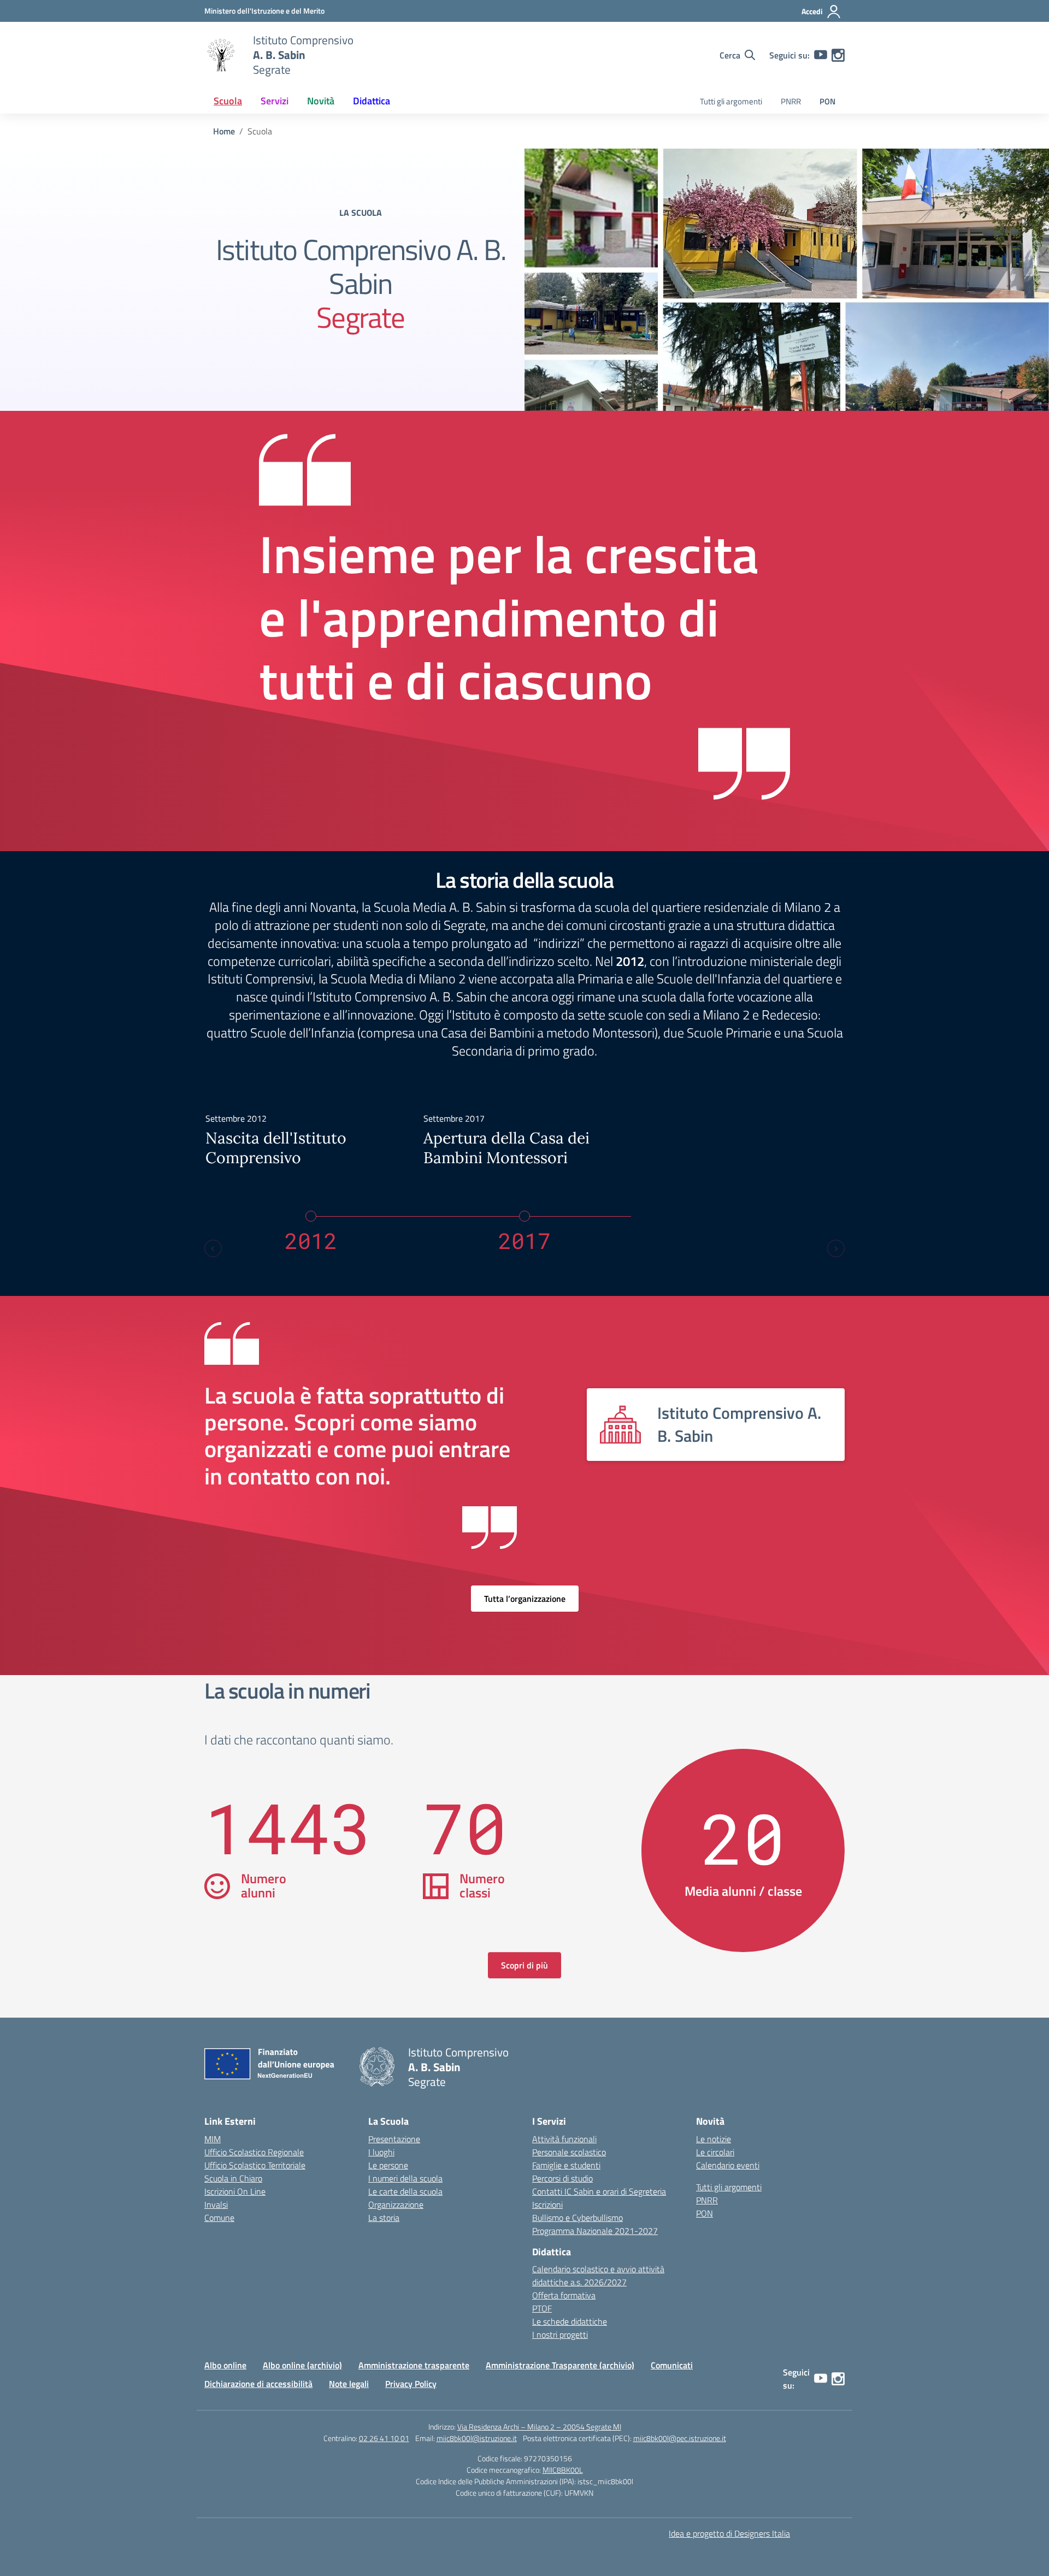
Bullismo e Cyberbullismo (577, 2218)
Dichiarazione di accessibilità (258, 2384)
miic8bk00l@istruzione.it (477, 2438)
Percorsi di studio (562, 2178)
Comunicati (672, 2365)
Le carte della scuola (405, 2191)
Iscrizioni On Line (235, 2191)
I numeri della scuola (405, 2178)
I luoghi (381, 2152)
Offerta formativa (564, 2295)
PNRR (791, 101)
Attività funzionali (564, 2139)
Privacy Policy (411, 2384)
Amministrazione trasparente (414, 2365)
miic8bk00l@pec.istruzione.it (680, 2438)
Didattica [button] (372, 101)
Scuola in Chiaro (233, 2178)
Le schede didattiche (570, 2321)
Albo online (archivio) (302, 2365)
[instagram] (838, 55)
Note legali (349, 2384)
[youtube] (821, 55)
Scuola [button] (228, 101)
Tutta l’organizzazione (525, 1599)
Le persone (388, 2165)
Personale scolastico (569, 2152)
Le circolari (715, 2152)
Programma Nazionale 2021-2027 (595, 2231)
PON (827, 101)
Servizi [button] (275, 101)
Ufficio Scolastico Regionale (254, 2152)
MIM (213, 2139)
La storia (384, 2218)
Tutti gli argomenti (731, 101)
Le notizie (714, 2139)
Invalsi (216, 2204)
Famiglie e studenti (566, 2165)
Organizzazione (396, 2204)
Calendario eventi (728, 2165)
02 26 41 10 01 (384, 2438)
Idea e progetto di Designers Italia (729, 2533)
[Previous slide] (213, 1248)
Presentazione (394, 2139)
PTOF (542, 2308)
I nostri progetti (560, 2335)
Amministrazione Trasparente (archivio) (560, 2365)
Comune (219, 2218)
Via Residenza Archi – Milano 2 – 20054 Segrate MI (539, 2427)
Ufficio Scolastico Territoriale (255, 2165)
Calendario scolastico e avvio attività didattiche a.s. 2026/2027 (598, 2276)
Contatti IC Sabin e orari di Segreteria (599, 2191)
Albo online (225, 2365)
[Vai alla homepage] (222, 55)
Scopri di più (524, 1965)
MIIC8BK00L (563, 2470)
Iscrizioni (547, 2204)
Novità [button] (321, 101)
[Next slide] (836, 1248)
